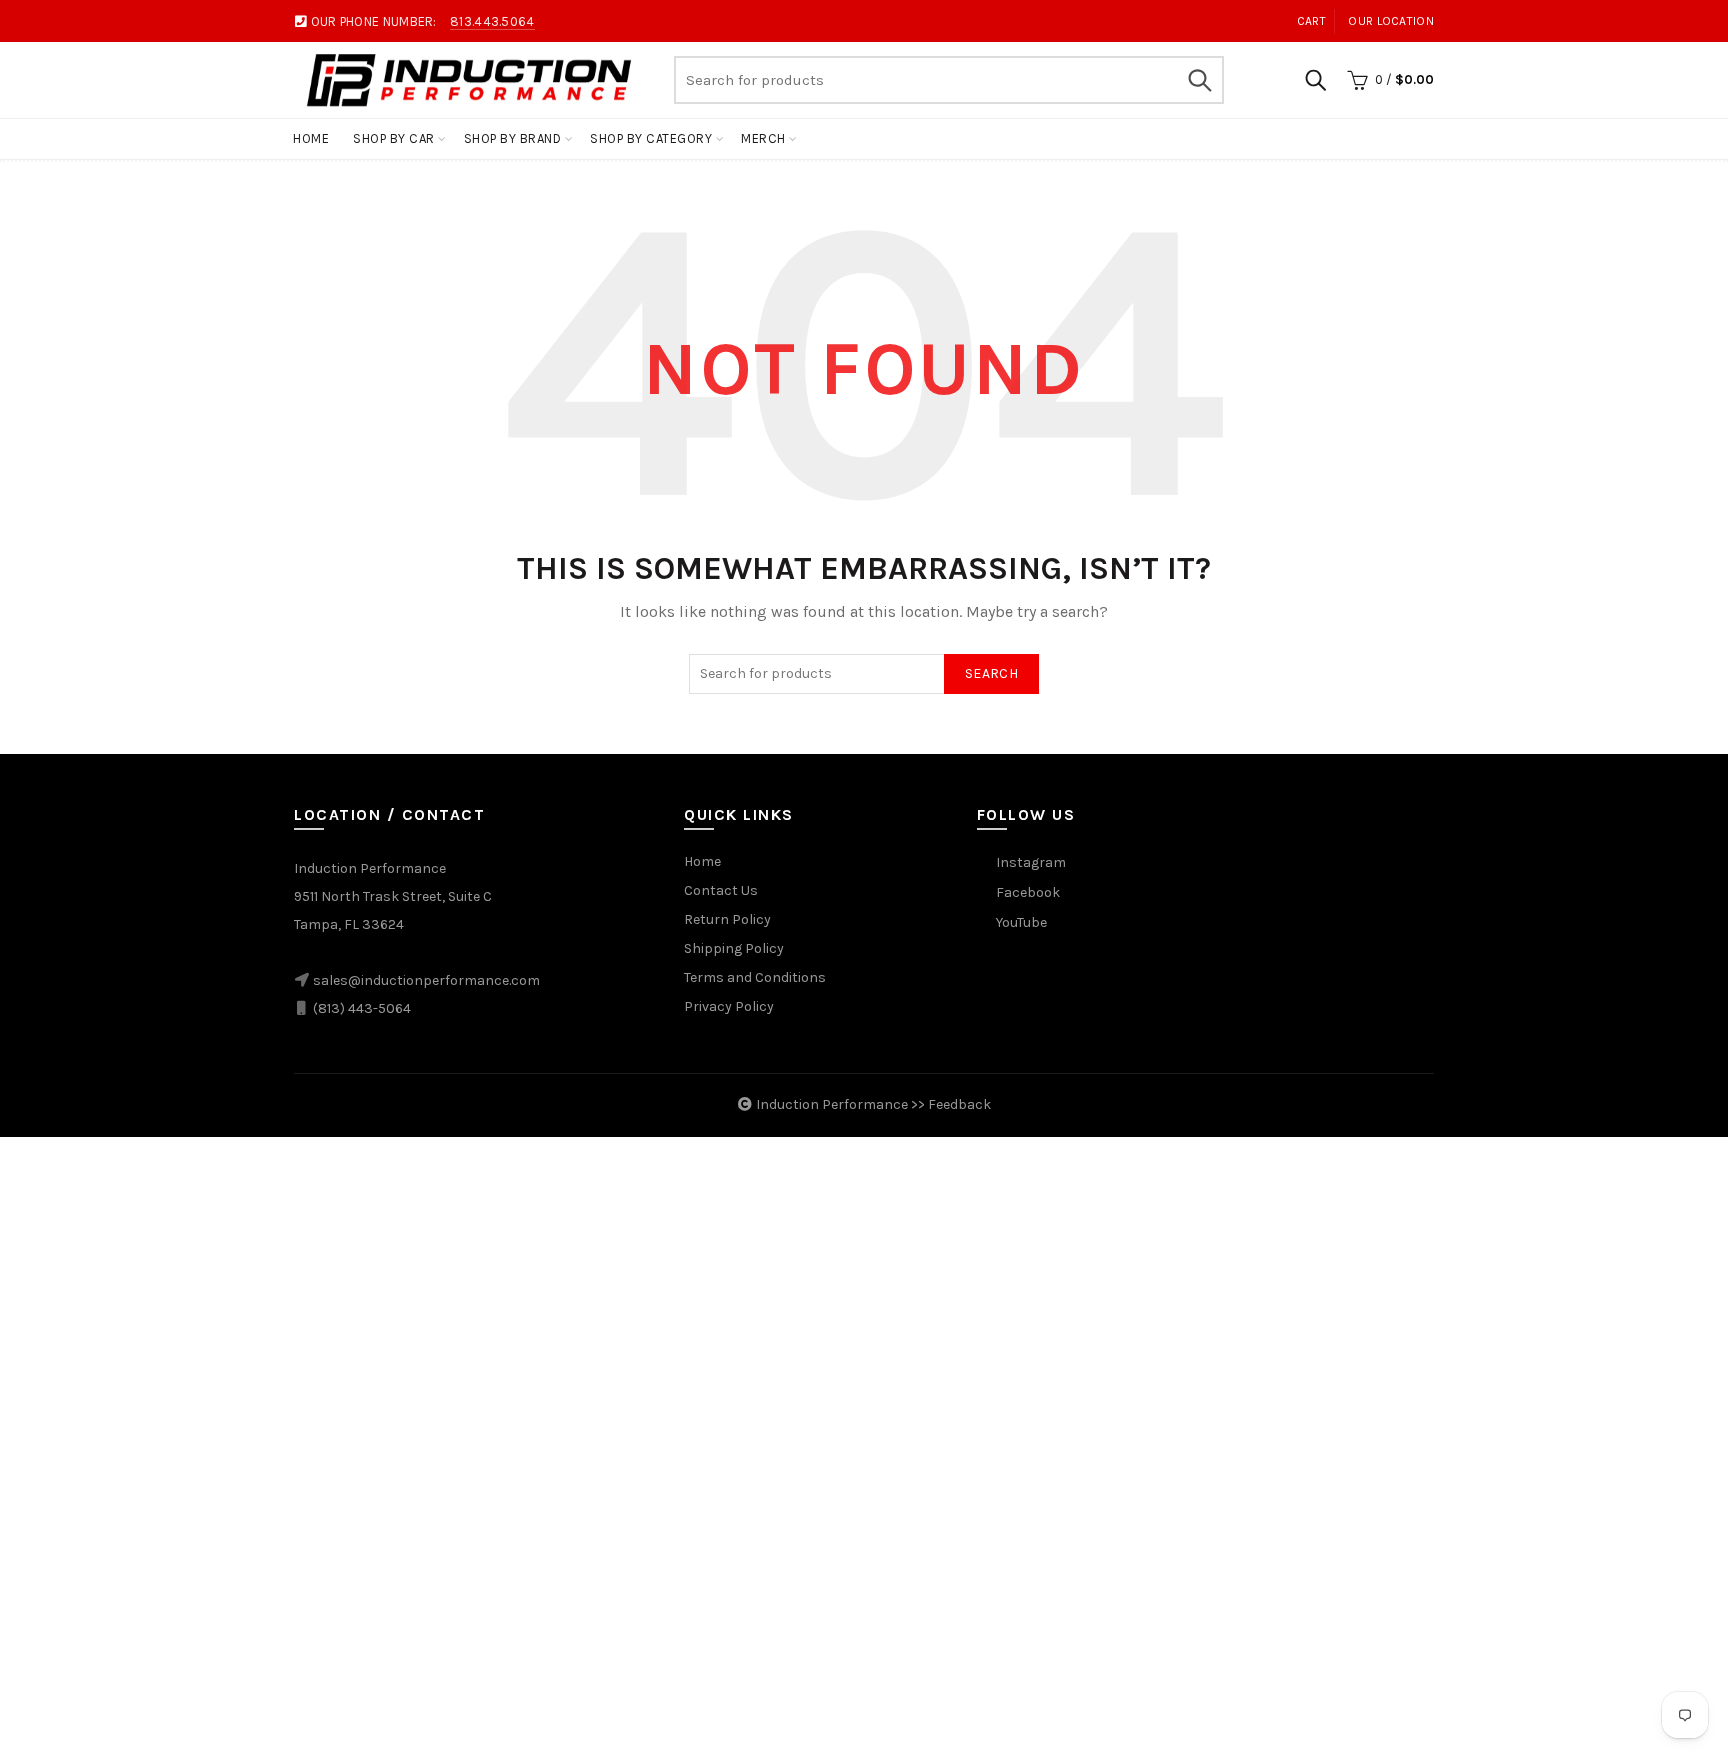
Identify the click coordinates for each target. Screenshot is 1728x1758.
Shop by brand (513, 138)
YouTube (1021, 922)
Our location (1391, 21)
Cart (1311, 21)
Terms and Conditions (755, 977)
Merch (763, 138)
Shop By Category (651, 138)
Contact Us (721, 890)
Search (1199, 80)
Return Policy (727, 919)
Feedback (959, 1104)
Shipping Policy (734, 948)
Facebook (1028, 892)
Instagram (1031, 862)
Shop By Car (394, 138)
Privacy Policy (729, 1006)
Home (311, 138)
